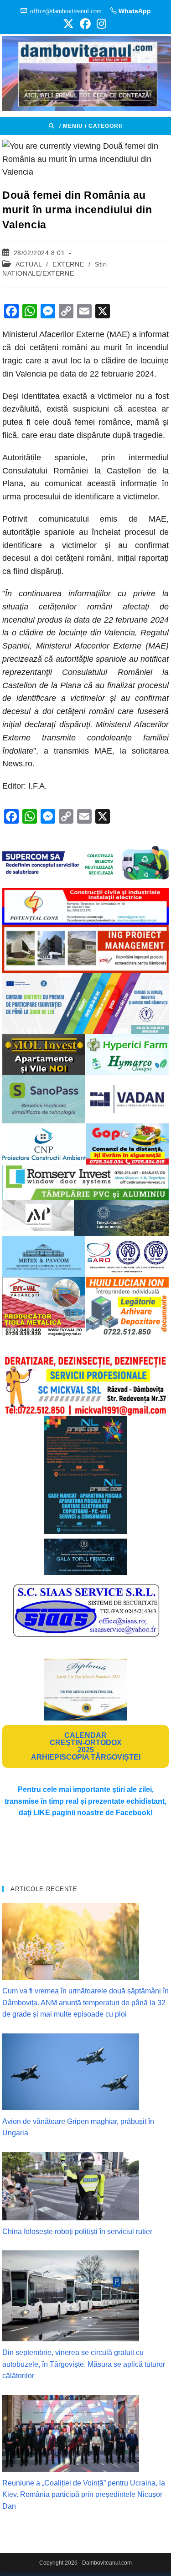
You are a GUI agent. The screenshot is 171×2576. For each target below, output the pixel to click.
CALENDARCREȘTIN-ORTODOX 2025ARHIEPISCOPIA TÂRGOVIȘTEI (86, 1746)
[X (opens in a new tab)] (68, 24)
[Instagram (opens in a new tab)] (100, 24)
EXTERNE (68, 264)
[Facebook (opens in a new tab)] (85, 24)
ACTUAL (29, 264)
